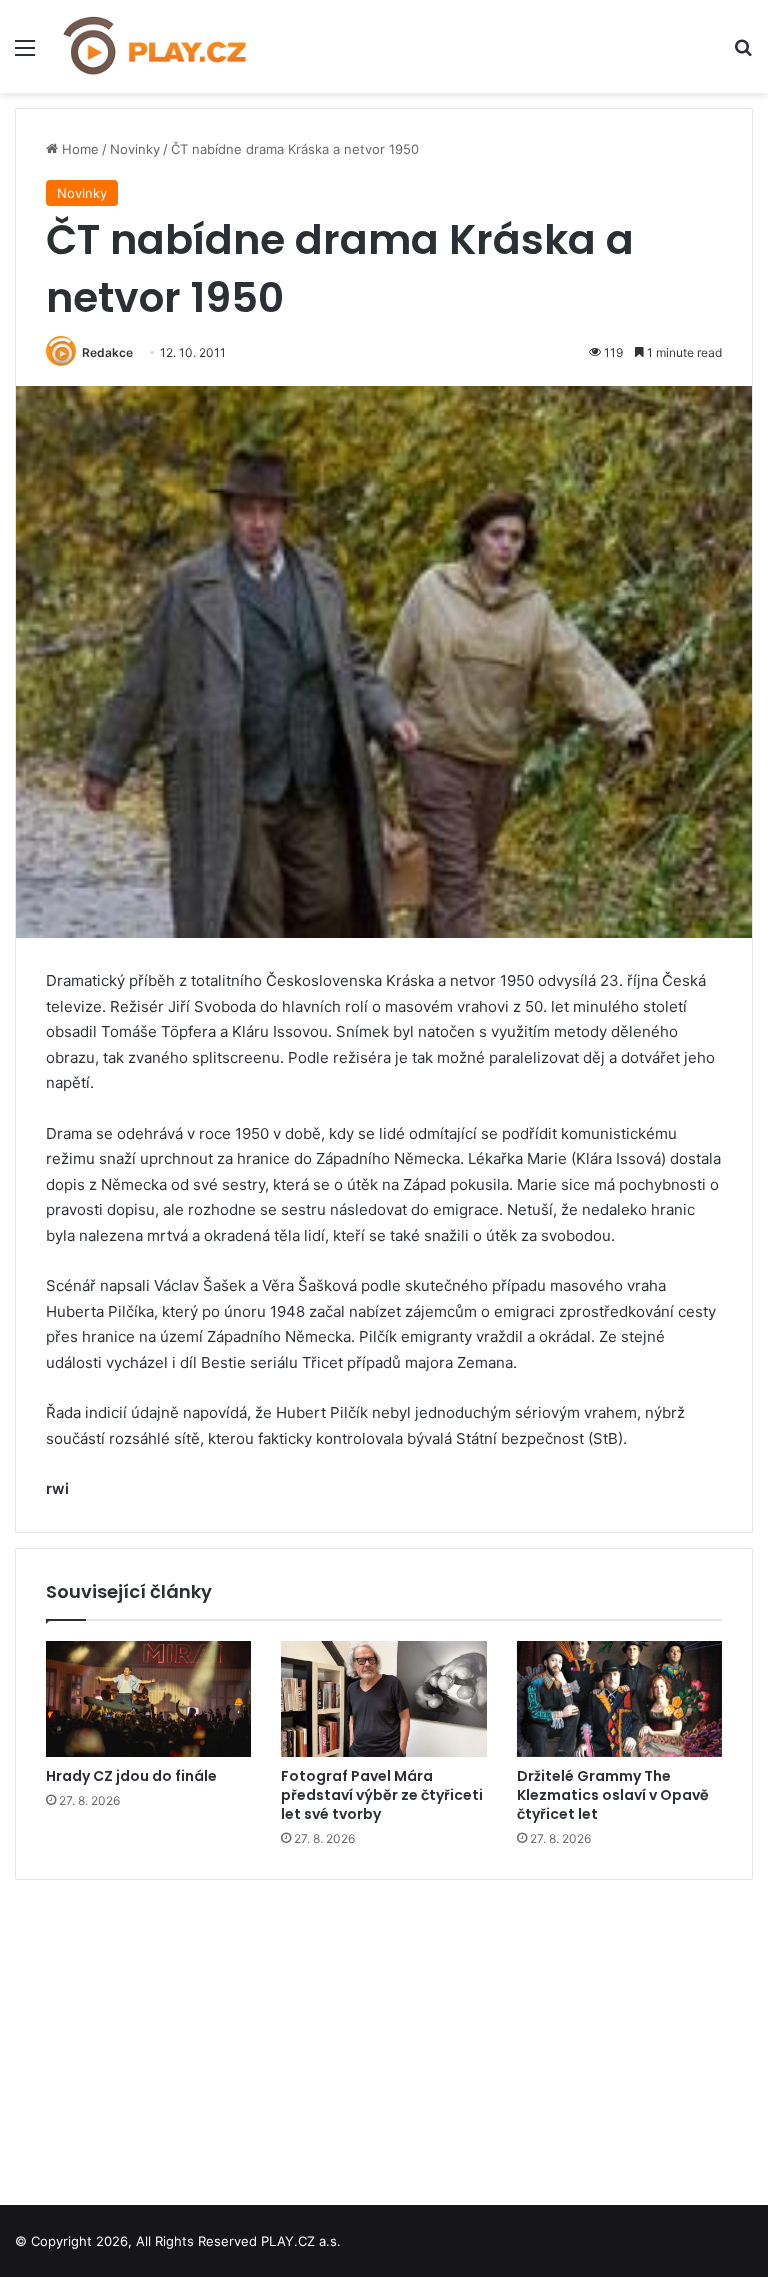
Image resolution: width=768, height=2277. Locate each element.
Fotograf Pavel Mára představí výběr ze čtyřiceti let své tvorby (382, 1795)
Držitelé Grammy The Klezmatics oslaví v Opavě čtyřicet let (613, 1795)
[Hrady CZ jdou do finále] (148, 1699)
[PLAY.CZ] (156, 46)
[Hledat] (743, 54)
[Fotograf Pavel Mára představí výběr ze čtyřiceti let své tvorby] (383, 1699)
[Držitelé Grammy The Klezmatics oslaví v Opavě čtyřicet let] (619, 1699)
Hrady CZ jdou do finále (131, 1776)
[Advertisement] (384, 2035)
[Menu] (25, 54)
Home (78, 149)
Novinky (135, 149)
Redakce (107, 352)
